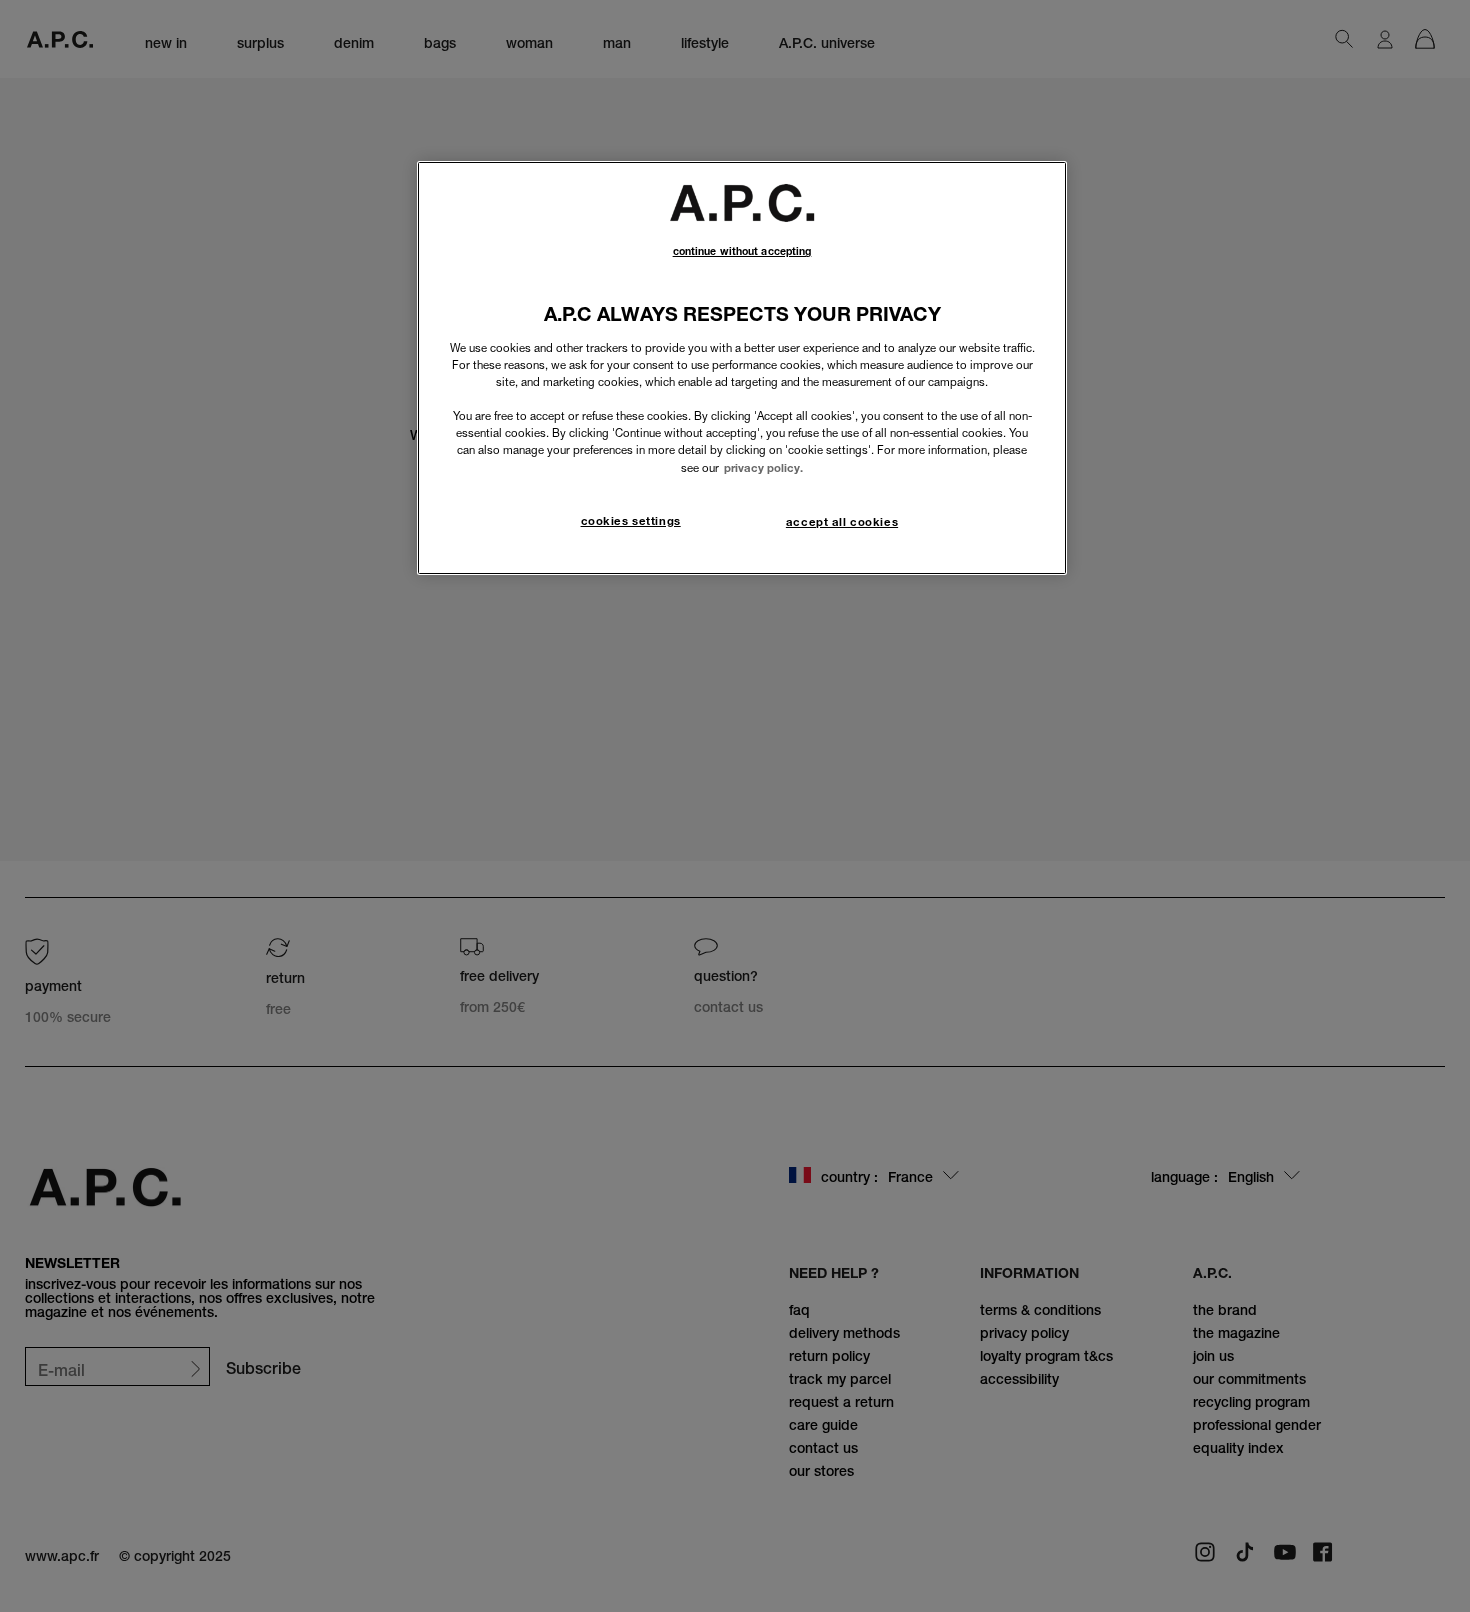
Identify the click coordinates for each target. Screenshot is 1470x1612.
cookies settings (631, 521)
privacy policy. (763, 468)
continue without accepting (742, 251)
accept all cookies (842, 522)
